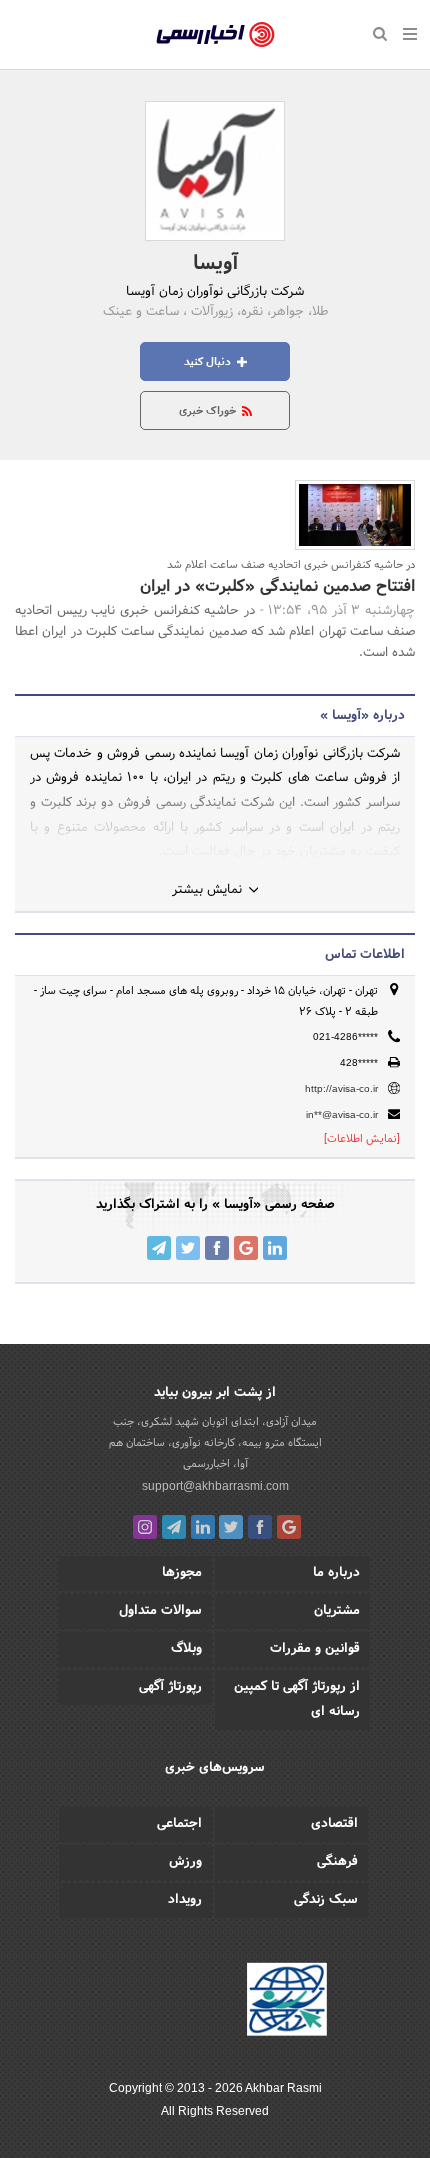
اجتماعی (179, 1824)
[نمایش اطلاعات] (362, 1139)
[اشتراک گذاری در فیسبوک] (217, 1248)
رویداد (185, 1900)
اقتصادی (334, 1824)
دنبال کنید (209, 362)
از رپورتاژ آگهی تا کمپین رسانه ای (297, 1699)
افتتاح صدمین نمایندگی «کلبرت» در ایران (277, 586)
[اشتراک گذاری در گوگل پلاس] (246, 1248)
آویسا (215, 264)
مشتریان (337, 1611)
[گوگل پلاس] (289, 1527)
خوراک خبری (209, 411)
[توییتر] (231, 1527)
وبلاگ (186, 1649)
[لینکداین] (203, 1527)
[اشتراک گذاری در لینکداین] (275, 1248)
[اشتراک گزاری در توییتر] (188, 1248)
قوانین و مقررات (315, 1649)
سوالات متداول (160, 1611)
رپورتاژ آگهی (170, 1687)
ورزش (185, 1862)
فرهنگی (337, 1862)
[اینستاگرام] (145, 1527)
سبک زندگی (326, 1900)
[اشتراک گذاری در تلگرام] (159, 1248)
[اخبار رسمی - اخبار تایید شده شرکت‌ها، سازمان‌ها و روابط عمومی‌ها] (215, 35)
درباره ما (336, 1573)
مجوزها (182, 1573)
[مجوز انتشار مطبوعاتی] (287, 2003)
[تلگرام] (174, 1527)
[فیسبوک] (260, 1527)
